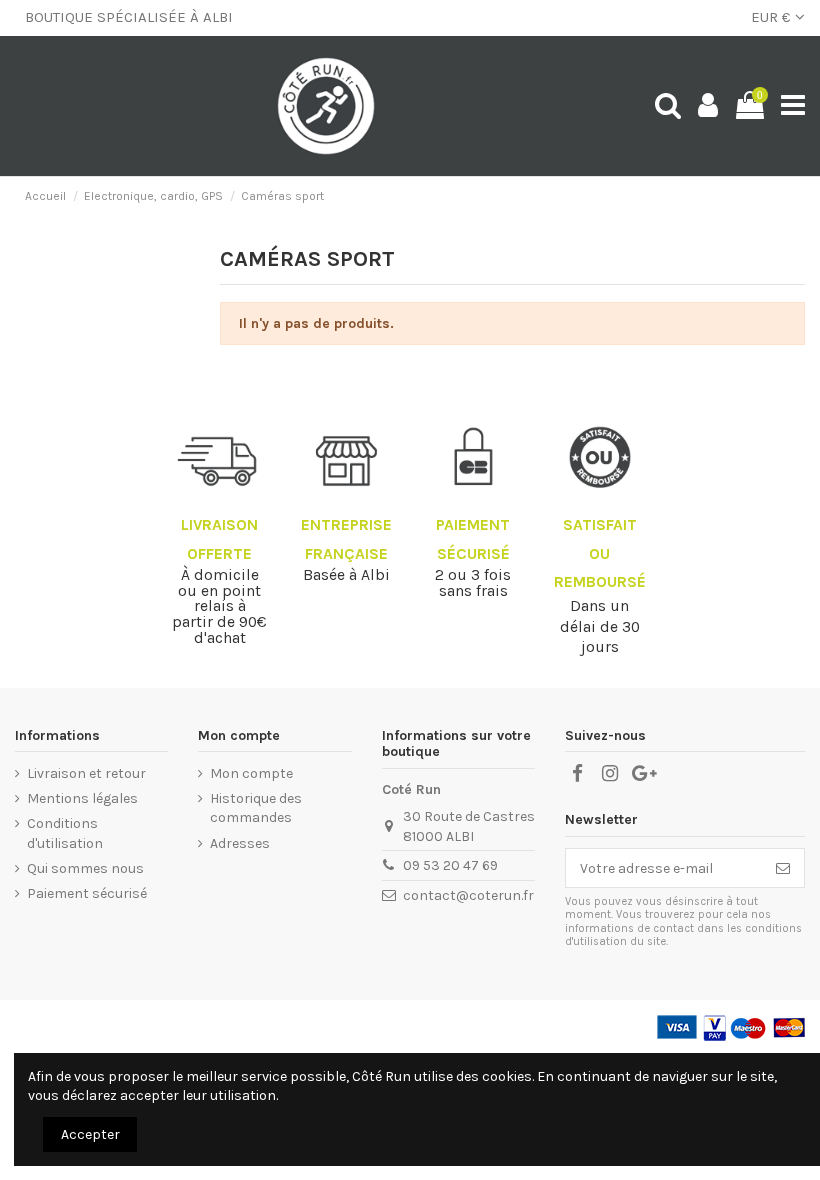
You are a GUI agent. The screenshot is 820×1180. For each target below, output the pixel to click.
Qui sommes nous (85, 868)
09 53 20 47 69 (450, 865)
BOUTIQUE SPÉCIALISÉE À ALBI (129, 17)
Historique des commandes (256, 808)
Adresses (240, 843)
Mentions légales (82, 798)
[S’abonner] (783, 868)
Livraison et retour (86, 773)
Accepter (90, 1134)
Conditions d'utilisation (65, 833)
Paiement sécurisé (87, 893)
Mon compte (251, 773)
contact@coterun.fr (468, 895)
